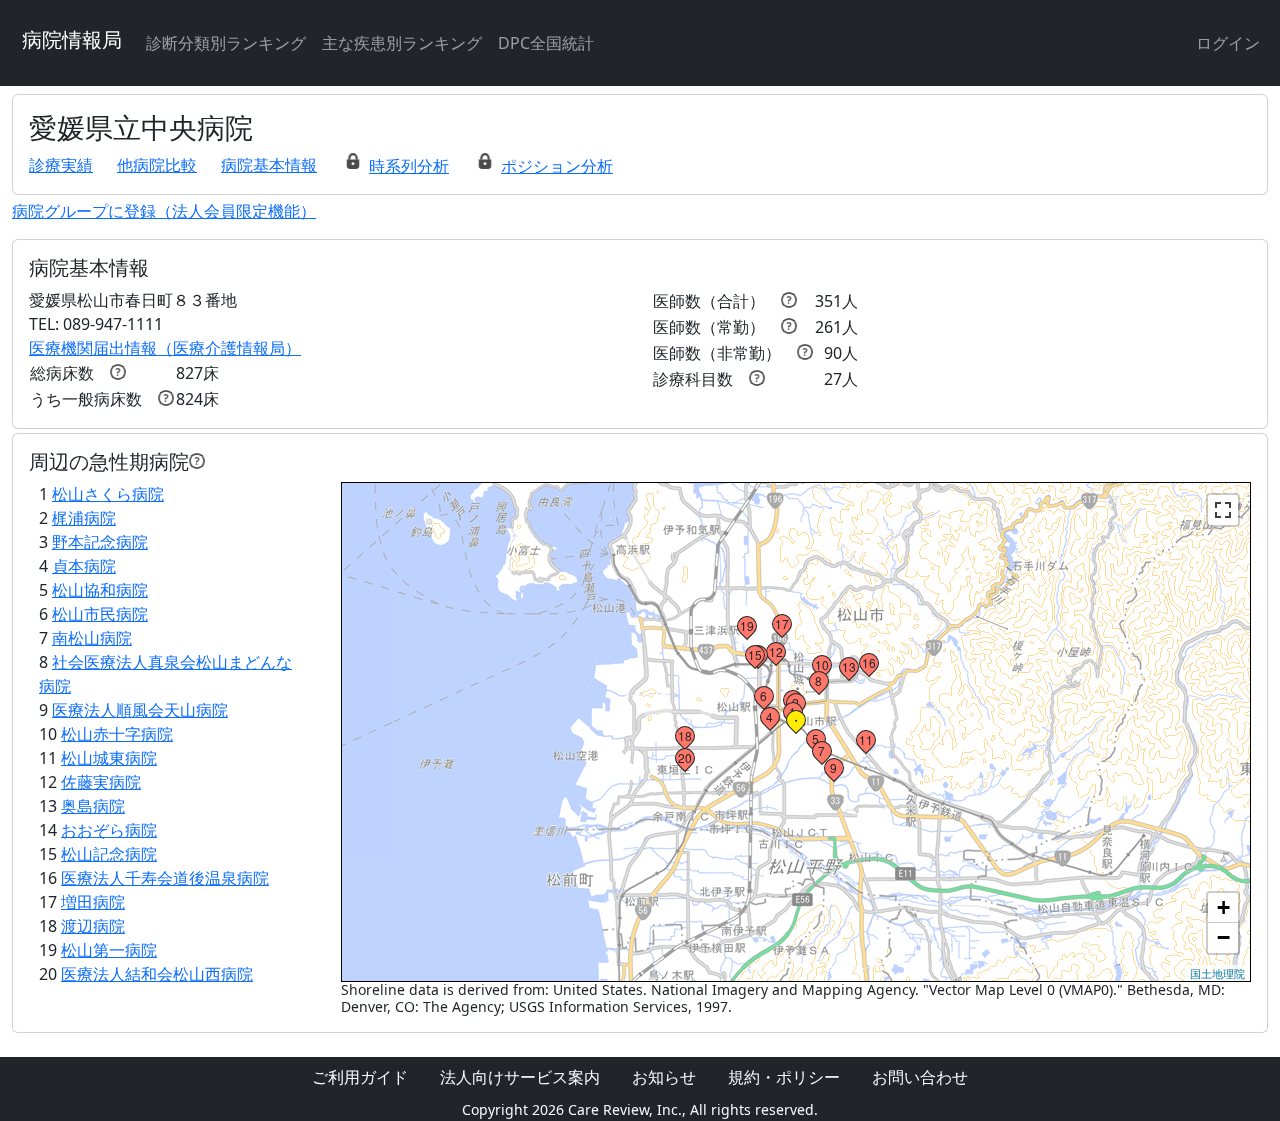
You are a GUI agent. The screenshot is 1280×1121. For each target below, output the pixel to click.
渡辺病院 (93, 926)
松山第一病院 (109, 950)
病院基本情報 (269, 165)
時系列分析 (409, 166)
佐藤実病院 (101, 782)
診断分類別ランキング (226, 43)
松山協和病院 (100, 590)
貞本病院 (84, 566)
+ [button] (1223, 907)
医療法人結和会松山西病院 (157, 974)
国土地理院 (1217, 973)
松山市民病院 (100, 614)
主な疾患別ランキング (402, 43)
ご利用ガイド (360, 1077)
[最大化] (1223, 510)
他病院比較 (157, 165)
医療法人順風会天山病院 (140, 710)
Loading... (794, 732)
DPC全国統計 (546, 43)
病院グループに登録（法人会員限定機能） (164, 211)
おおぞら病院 (109, 830)
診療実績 (61, 165)
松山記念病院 (109, 854)
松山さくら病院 (108, 494)
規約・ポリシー (784, 1077)
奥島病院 (93, 806)
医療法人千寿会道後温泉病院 (165, 878)
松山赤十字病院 (117, 734)
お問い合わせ (920, 1077)
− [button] (1223, 937)
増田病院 (93, 902)
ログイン (1228, 43)
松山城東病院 (109, 758)
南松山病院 (92, 638)
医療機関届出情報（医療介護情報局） (165, 348)
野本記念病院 (100, 542)
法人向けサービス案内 (520, 1077)
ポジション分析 (557, 166)
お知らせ (664, 1077)
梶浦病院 (84, 518)
